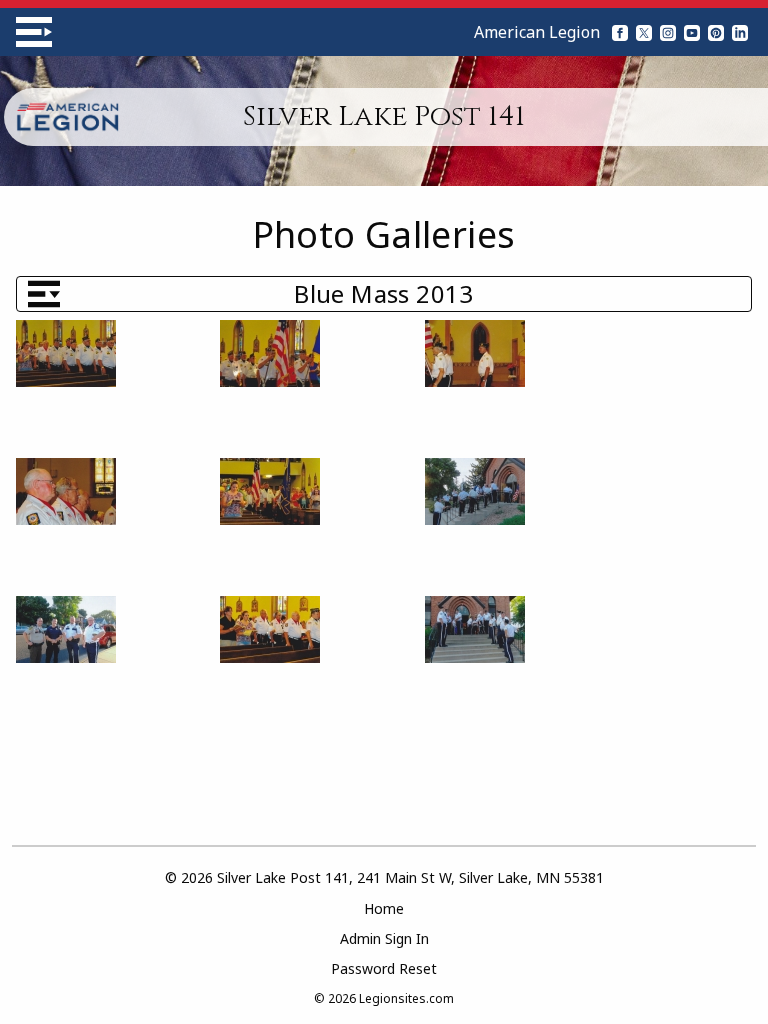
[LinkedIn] (740, 32)
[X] (644, 32)
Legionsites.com (406, 998)
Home (384, 908)
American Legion (537, 32)
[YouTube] (692, 32)
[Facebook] (620, 32)
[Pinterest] (716, 32)
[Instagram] (668, 32)
